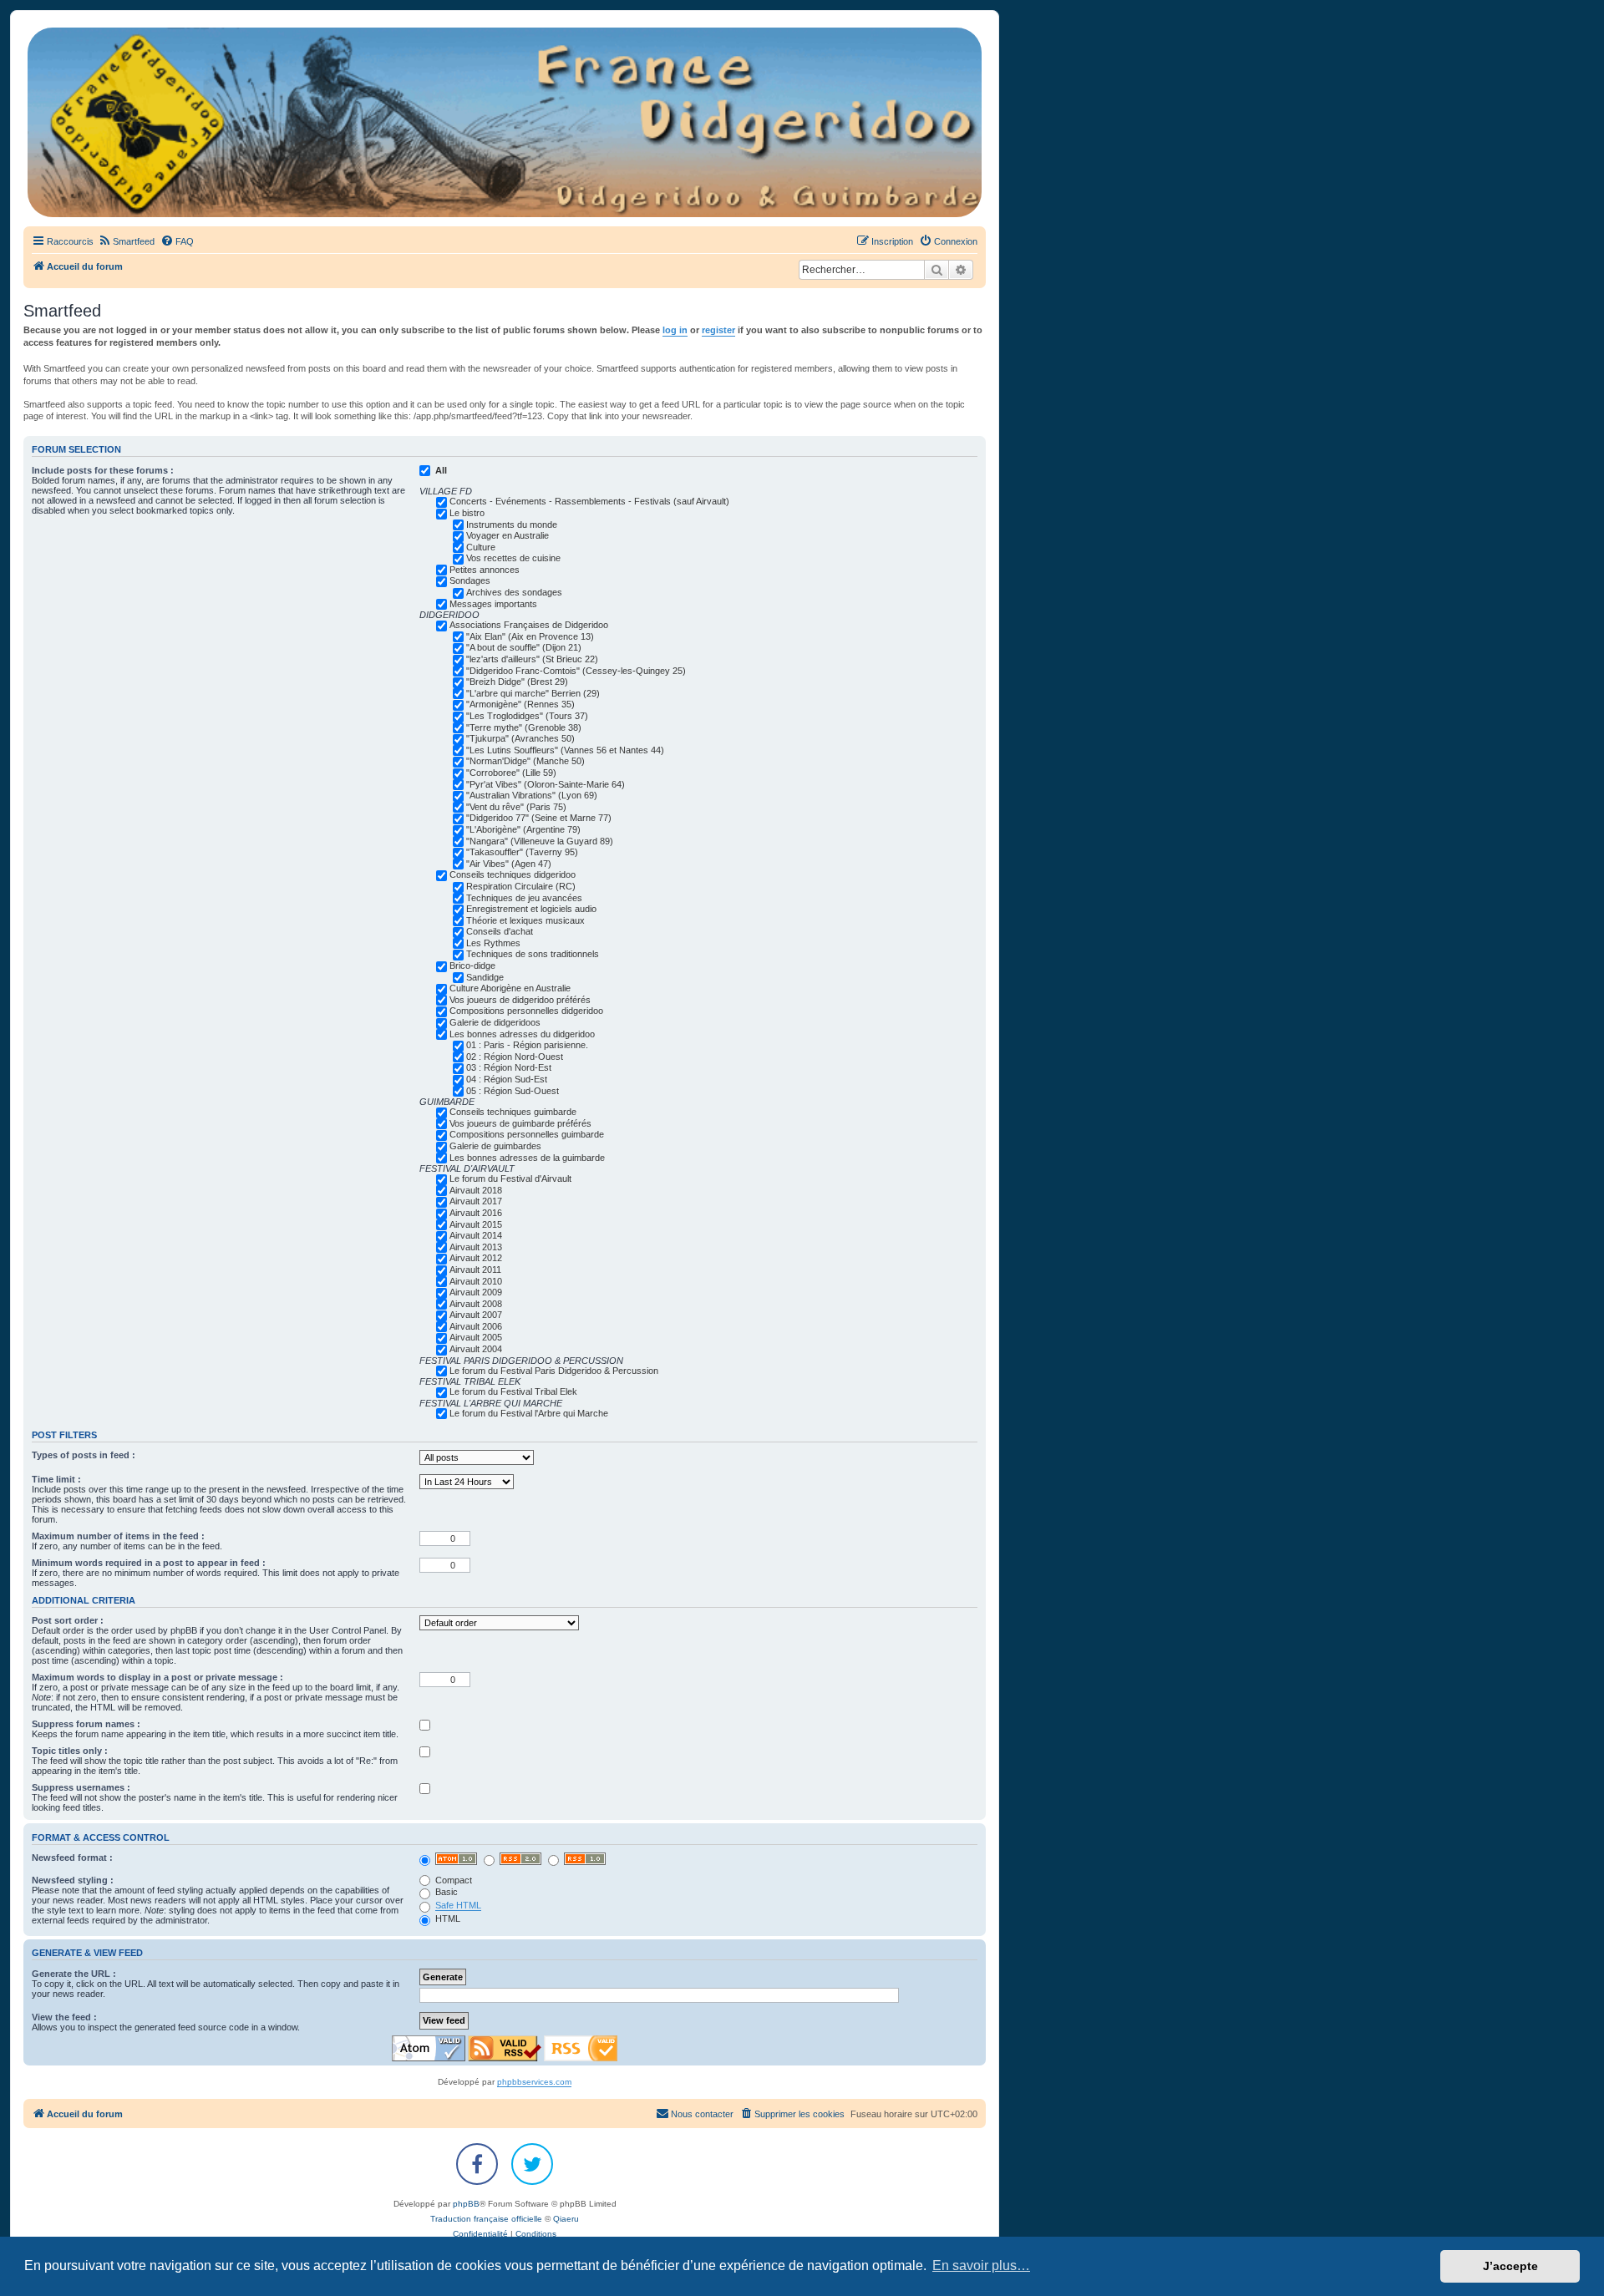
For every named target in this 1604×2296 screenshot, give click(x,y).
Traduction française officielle (486, 2219)
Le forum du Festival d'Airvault (510, 1178)
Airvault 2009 (476, 1292)
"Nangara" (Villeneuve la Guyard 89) (540, 841)
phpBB (466, 2204)
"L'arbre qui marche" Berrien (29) (533, 693)
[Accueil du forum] (505, 122)
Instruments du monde (512, 525)
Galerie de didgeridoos (495, 1022)
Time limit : (56, 1479)
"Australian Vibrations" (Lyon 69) (532, 795)
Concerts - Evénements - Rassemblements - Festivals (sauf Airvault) (589, 501)
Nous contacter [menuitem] (702, 2114)
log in (675, 330)
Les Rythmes (493, 943)
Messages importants (493, 604)
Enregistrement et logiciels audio (531, 909)
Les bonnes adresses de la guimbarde (527, 1158)
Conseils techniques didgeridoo (513, 874)
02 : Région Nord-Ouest (515, 1057)
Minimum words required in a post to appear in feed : (149, 1563)
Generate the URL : (74, 1974)
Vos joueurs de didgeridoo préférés (520, 1000)
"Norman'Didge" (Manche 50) (525, 761)
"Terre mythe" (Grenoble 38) (524, 727)
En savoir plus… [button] (981, 2266)
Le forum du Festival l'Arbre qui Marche (529, 1413)
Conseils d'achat (500, 931)
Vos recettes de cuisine (513, 558)
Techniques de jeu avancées (524, 898)
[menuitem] (126, 241)
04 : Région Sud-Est (507, 1079)
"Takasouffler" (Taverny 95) (522, 852)
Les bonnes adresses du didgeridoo (522, 1034)
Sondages (470, 580)
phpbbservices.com (534, 2082)
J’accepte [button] (1510, 2266)
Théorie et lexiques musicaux (525, 920)
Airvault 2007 (476, 1315)
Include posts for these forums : (103, 470)
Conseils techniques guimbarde (513, 1112)
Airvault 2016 (476, 1213)
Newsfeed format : (72, 1858)
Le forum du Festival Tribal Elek (513, 1391)
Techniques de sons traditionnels (533, 954)
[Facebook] (477, 2164)
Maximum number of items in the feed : (118, 1536)
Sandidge (485, 977)
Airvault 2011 (475, 1270)
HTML (447, 1918)
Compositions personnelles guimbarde (527, 1134)
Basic (445, 1892)
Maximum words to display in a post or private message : (157, 1677)
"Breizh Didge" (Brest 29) (517, 682)
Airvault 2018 (476, 1190)
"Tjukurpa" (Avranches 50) (520, 738)
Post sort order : (68, 1620)
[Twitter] (532, 2164)
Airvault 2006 (476, 1326)
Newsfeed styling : (73, 1880)
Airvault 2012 (476, 1258)
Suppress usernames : (81, 1787)
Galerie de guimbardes (495, 1146)
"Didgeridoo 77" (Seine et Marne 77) (539, 818)
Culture (481, 547)
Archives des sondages (514, 592)
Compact (452, 1880)
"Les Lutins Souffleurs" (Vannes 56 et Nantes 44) (565, 750)
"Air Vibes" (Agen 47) (509, 864)
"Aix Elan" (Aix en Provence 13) (530, 636)
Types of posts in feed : (84, 1455)
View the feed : (64, 2017)
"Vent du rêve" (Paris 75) (516, 807)
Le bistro (467, 513)
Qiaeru (566, 2219)
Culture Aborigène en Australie (510, 988)
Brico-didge (472, 966)
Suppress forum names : (86, 1724)
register (718, 330)
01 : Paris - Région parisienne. (527, 1045)
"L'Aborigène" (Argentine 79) (523, 829)
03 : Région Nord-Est (509, 1067)
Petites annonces (485, 570)
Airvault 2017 (476, 1201)
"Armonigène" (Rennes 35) (520, 704)
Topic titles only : (70, 1751)
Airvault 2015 (476, 1224)
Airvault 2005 (476, 1337)
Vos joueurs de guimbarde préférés (520, 1123)
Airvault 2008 (476, 1304)
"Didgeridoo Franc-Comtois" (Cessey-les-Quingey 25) (576, 671)
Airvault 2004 (476, 1349)
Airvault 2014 (476, 1235)
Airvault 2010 (476, 1281)
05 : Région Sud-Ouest (513, 1091)
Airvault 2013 (476, 1247)
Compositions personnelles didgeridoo (526, 1011)
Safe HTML (458, 1905)
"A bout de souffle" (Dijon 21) (524, 647)
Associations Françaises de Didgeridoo (529, 625)
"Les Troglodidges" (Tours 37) (527, 716)
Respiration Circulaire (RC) (521, 886)
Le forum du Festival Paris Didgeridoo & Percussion (554, 1371)
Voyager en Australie (508, 535)
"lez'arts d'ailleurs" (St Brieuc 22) (532, 659)
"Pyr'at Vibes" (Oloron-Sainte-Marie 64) (546, 784)
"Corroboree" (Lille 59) (511, 773)
